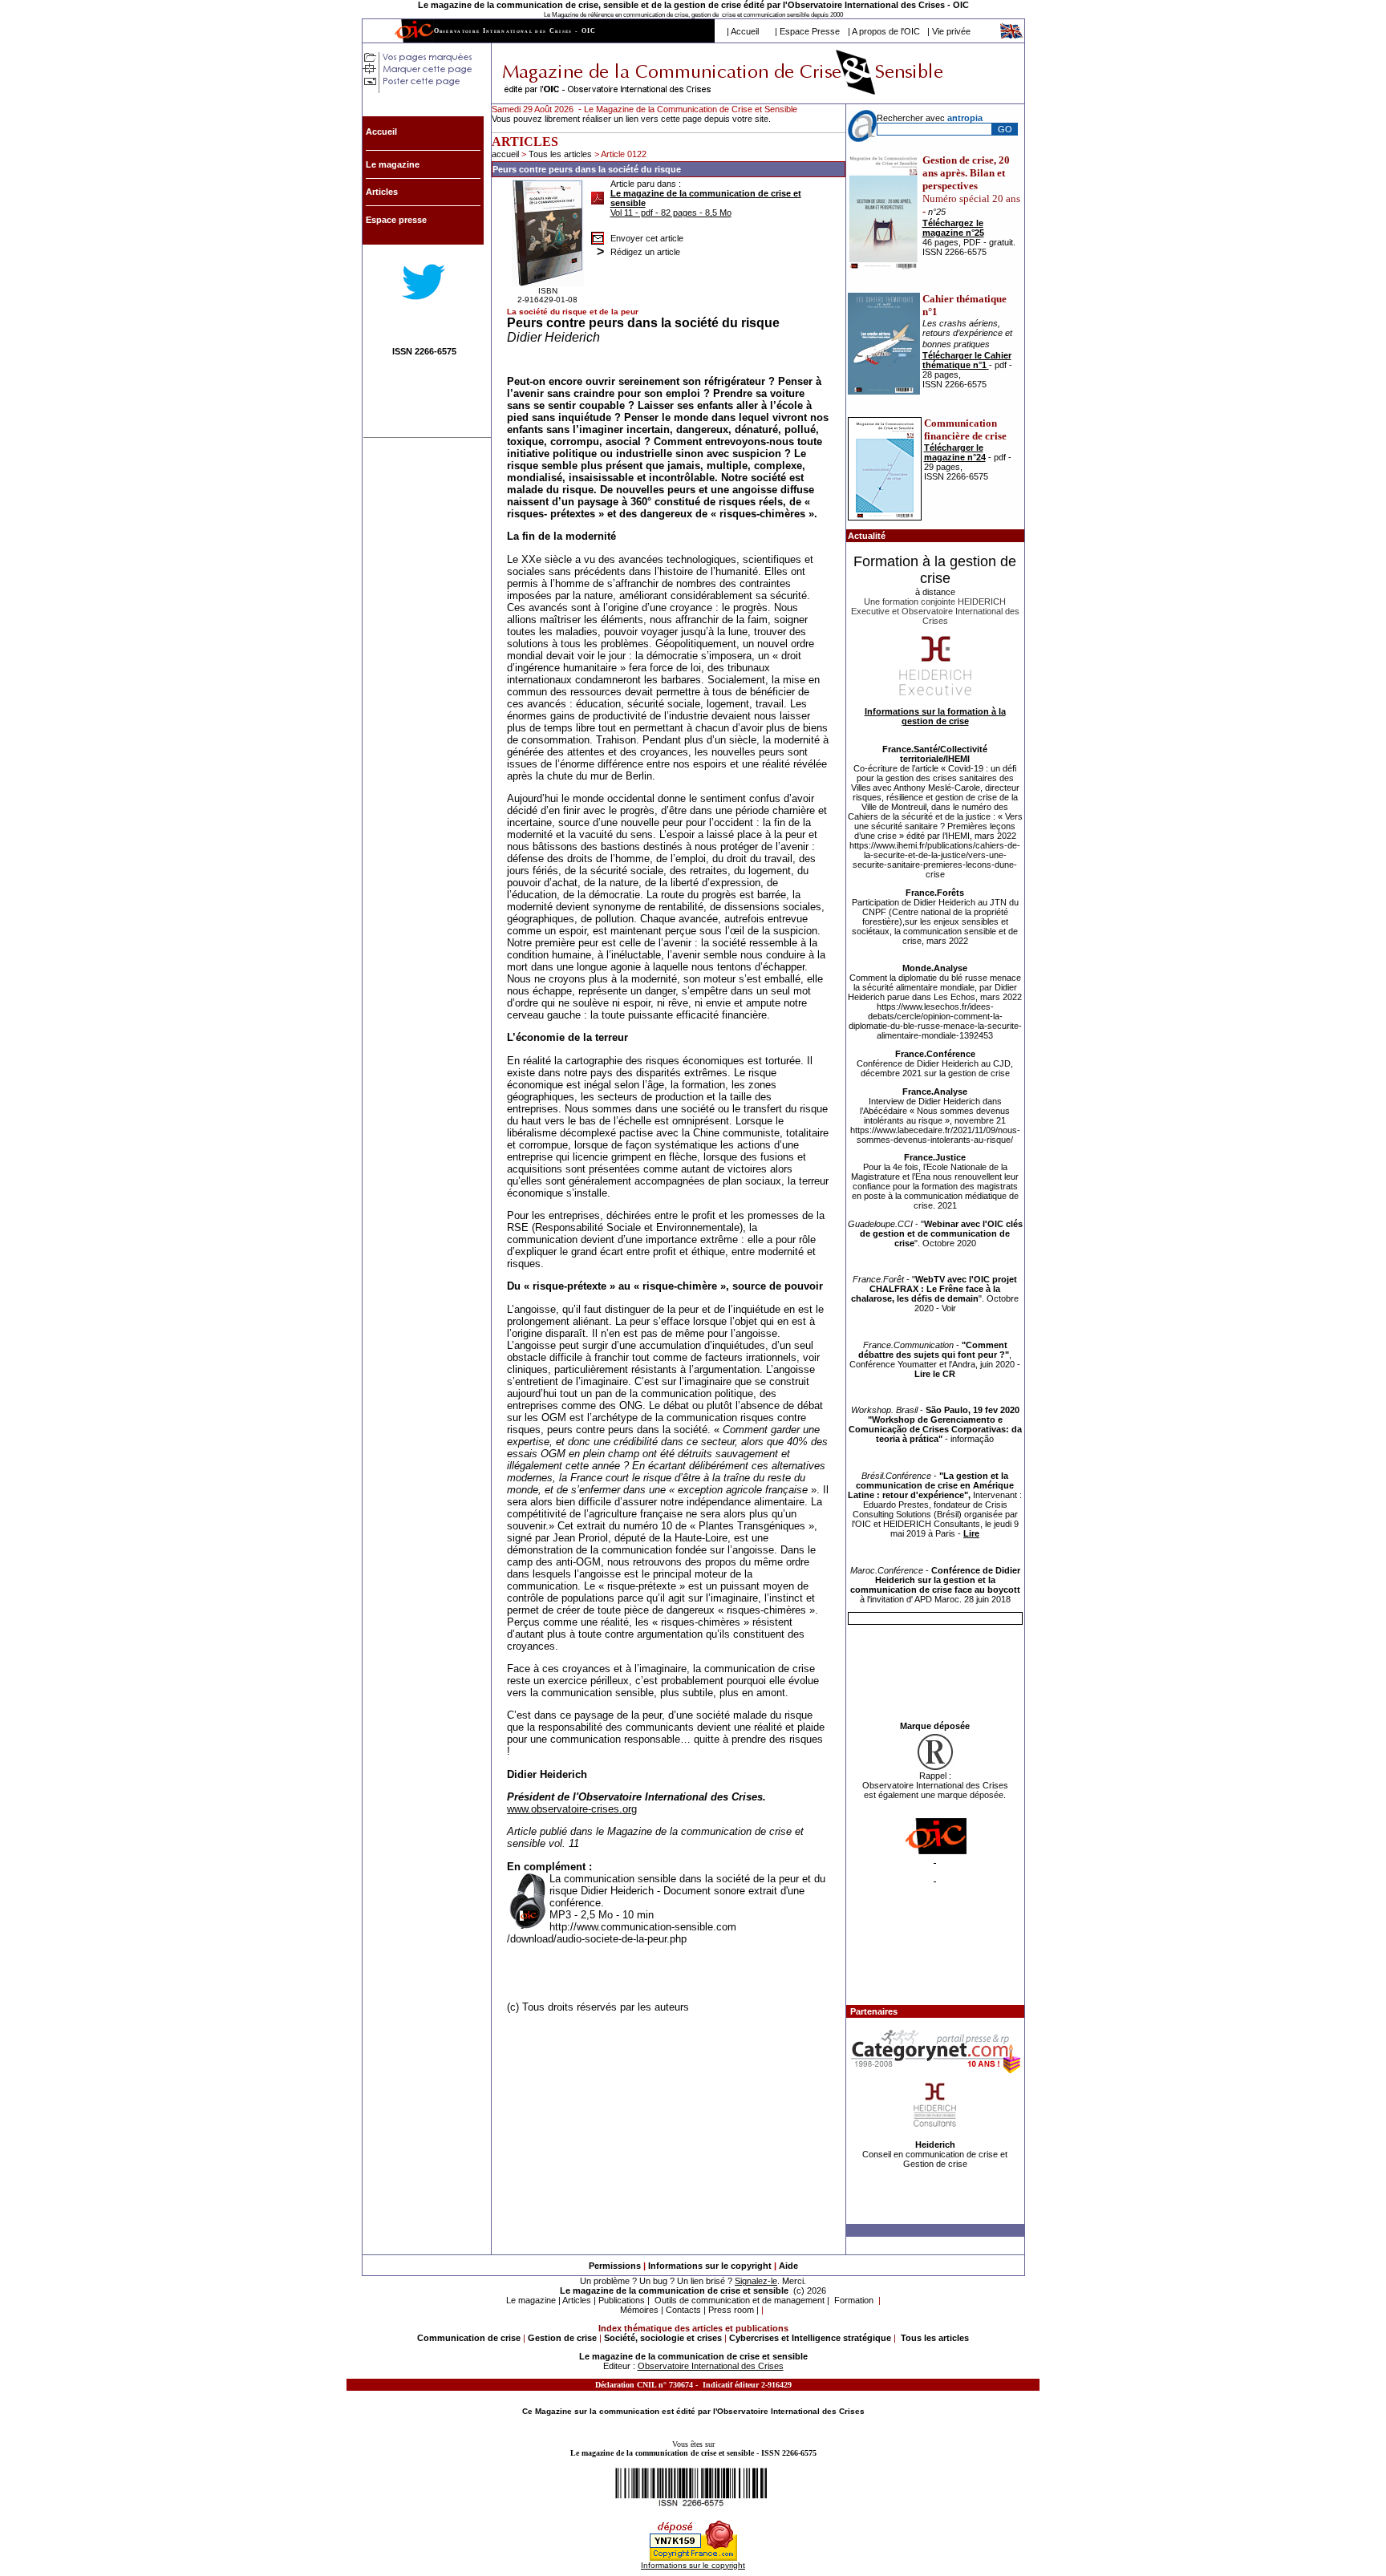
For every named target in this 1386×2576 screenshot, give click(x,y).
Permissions (615, 2266)
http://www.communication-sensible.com (643, 1927)
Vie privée (951, 31)
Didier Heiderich (553, 337)
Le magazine (531, 2300)
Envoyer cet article (647, 238)
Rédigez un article (645, 252)
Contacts (683, 2310)
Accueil (745, 31)
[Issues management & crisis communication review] (1012, 36)
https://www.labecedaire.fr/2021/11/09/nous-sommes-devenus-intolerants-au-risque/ (935, 1135)
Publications (622, 2300)
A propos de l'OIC (886, 31)
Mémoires (639, 2310)
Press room (731, 2310)
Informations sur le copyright (710, 2266)
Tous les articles (561, 154)
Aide (788, 2266)
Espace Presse (810, 31)
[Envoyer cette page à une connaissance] (598, 234)
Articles (577, 2300)
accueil (505, 154)
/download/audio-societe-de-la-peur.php (597, 1939)
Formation (854, 2300)
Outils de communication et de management (740, 2300)
